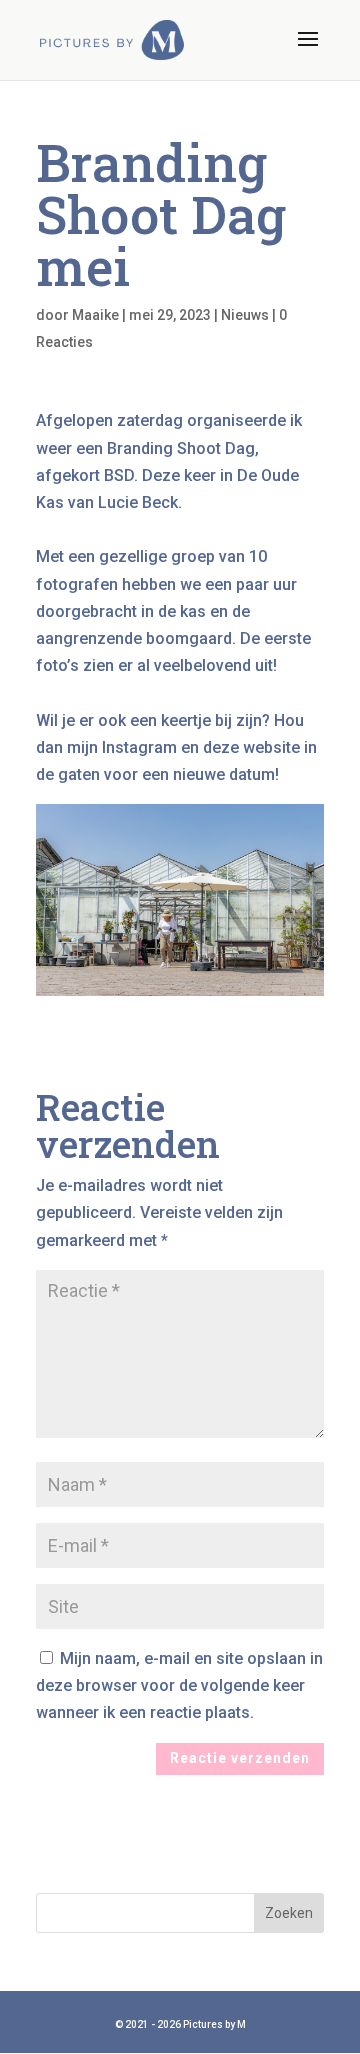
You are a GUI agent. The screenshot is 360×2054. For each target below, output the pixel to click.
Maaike (95, 315)
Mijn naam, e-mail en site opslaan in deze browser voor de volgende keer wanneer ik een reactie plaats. (179, 1685)
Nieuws (245, 315)
